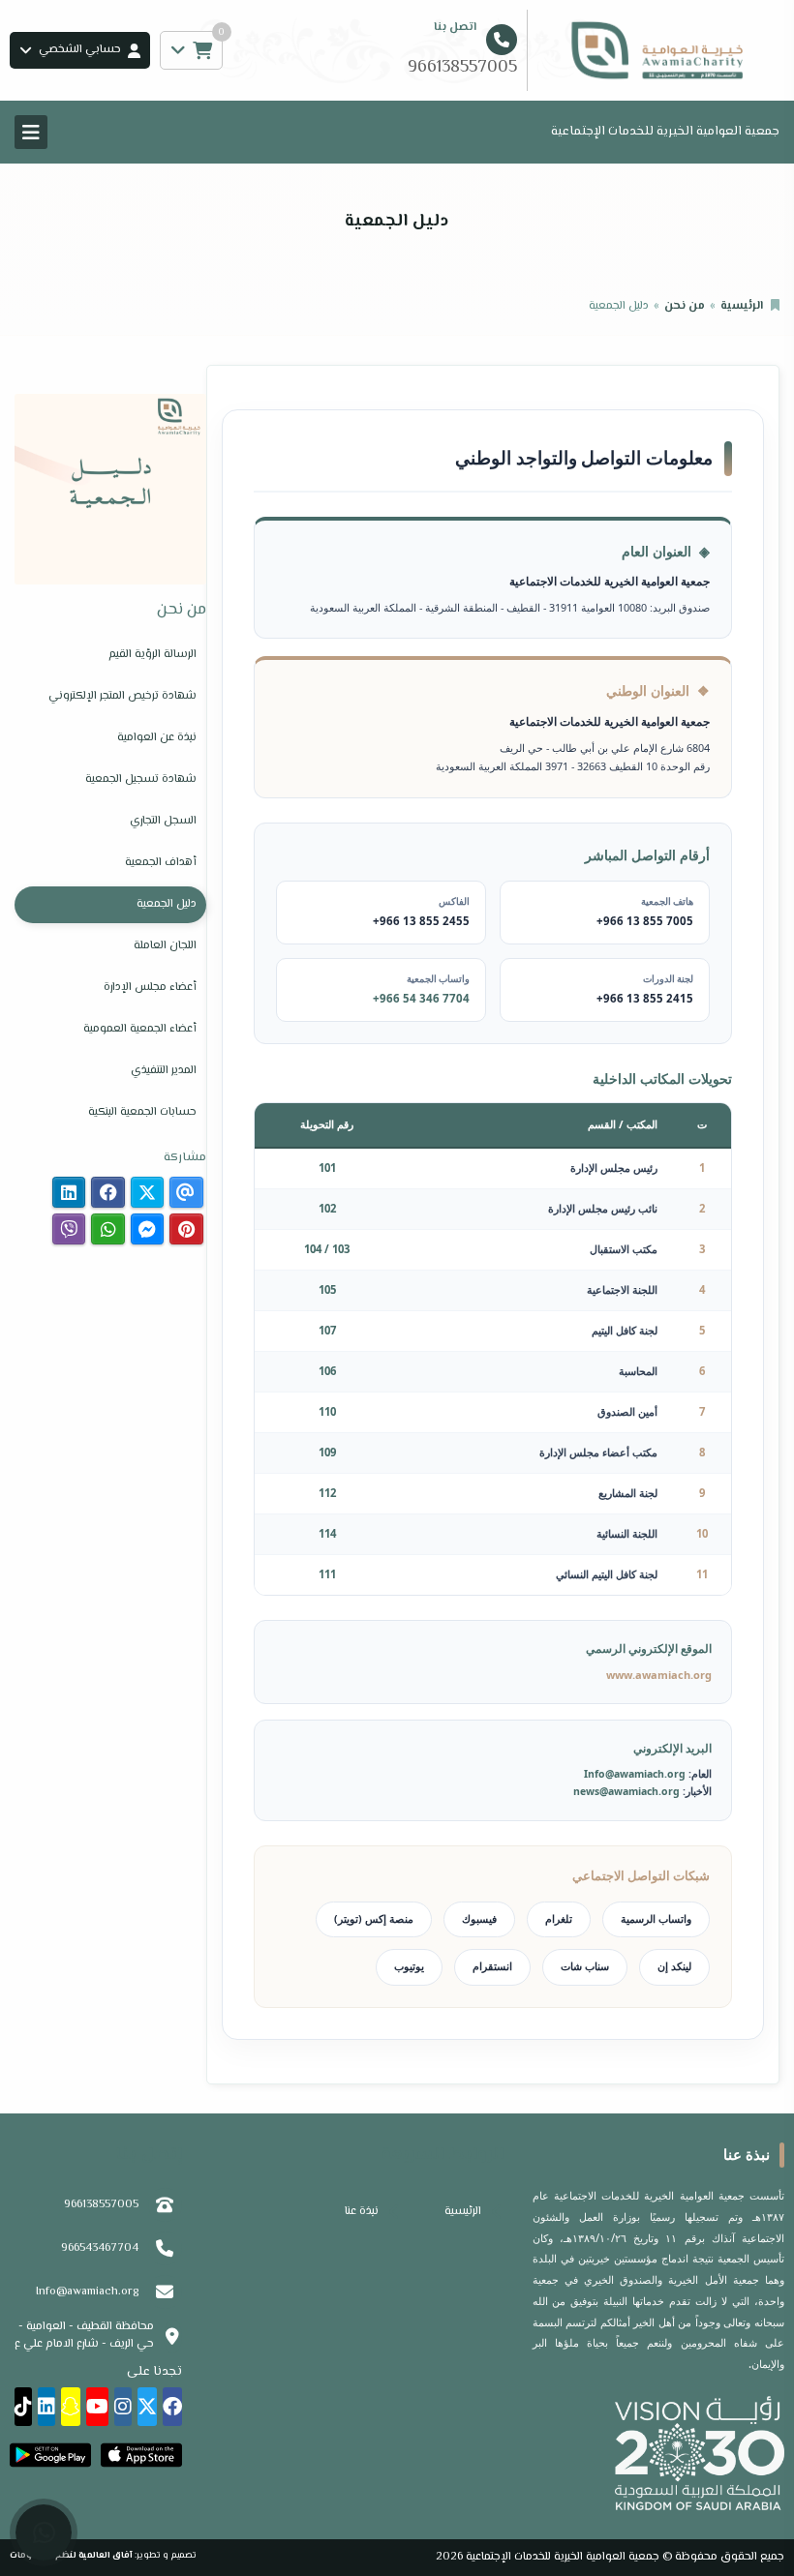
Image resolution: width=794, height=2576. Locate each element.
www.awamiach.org (659, 1675)
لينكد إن (674, 1966)
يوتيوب (409, 1966)
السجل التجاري (163, 821)
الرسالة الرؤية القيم (153, 655)
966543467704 (100, 2248)
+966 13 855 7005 (645, 921)
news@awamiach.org (626, 1791)
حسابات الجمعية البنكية (142, 1112)
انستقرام (492, 1966)
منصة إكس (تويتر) (374, 1919)
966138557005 (101, 2205)
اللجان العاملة (165, 946)
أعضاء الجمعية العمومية (140, 1029)
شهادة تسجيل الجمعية (141, 779)
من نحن (685, 306)
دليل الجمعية (167, 904)
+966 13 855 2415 (645, 998)
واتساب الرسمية (656, 1919)
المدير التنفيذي (164, 1071)
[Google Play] (50, 2455)
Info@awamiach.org (635, 1774)
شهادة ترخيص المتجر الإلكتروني (122, 696)
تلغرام (559, 1919)
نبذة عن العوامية (157, 738)
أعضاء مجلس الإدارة (150, 988)
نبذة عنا (362, 2212)
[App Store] (141, 2455)
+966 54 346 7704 (421, 998)
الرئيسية (742, 306)
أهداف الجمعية (161, 863)
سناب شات (585, 1966)
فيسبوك (479, 1919)
